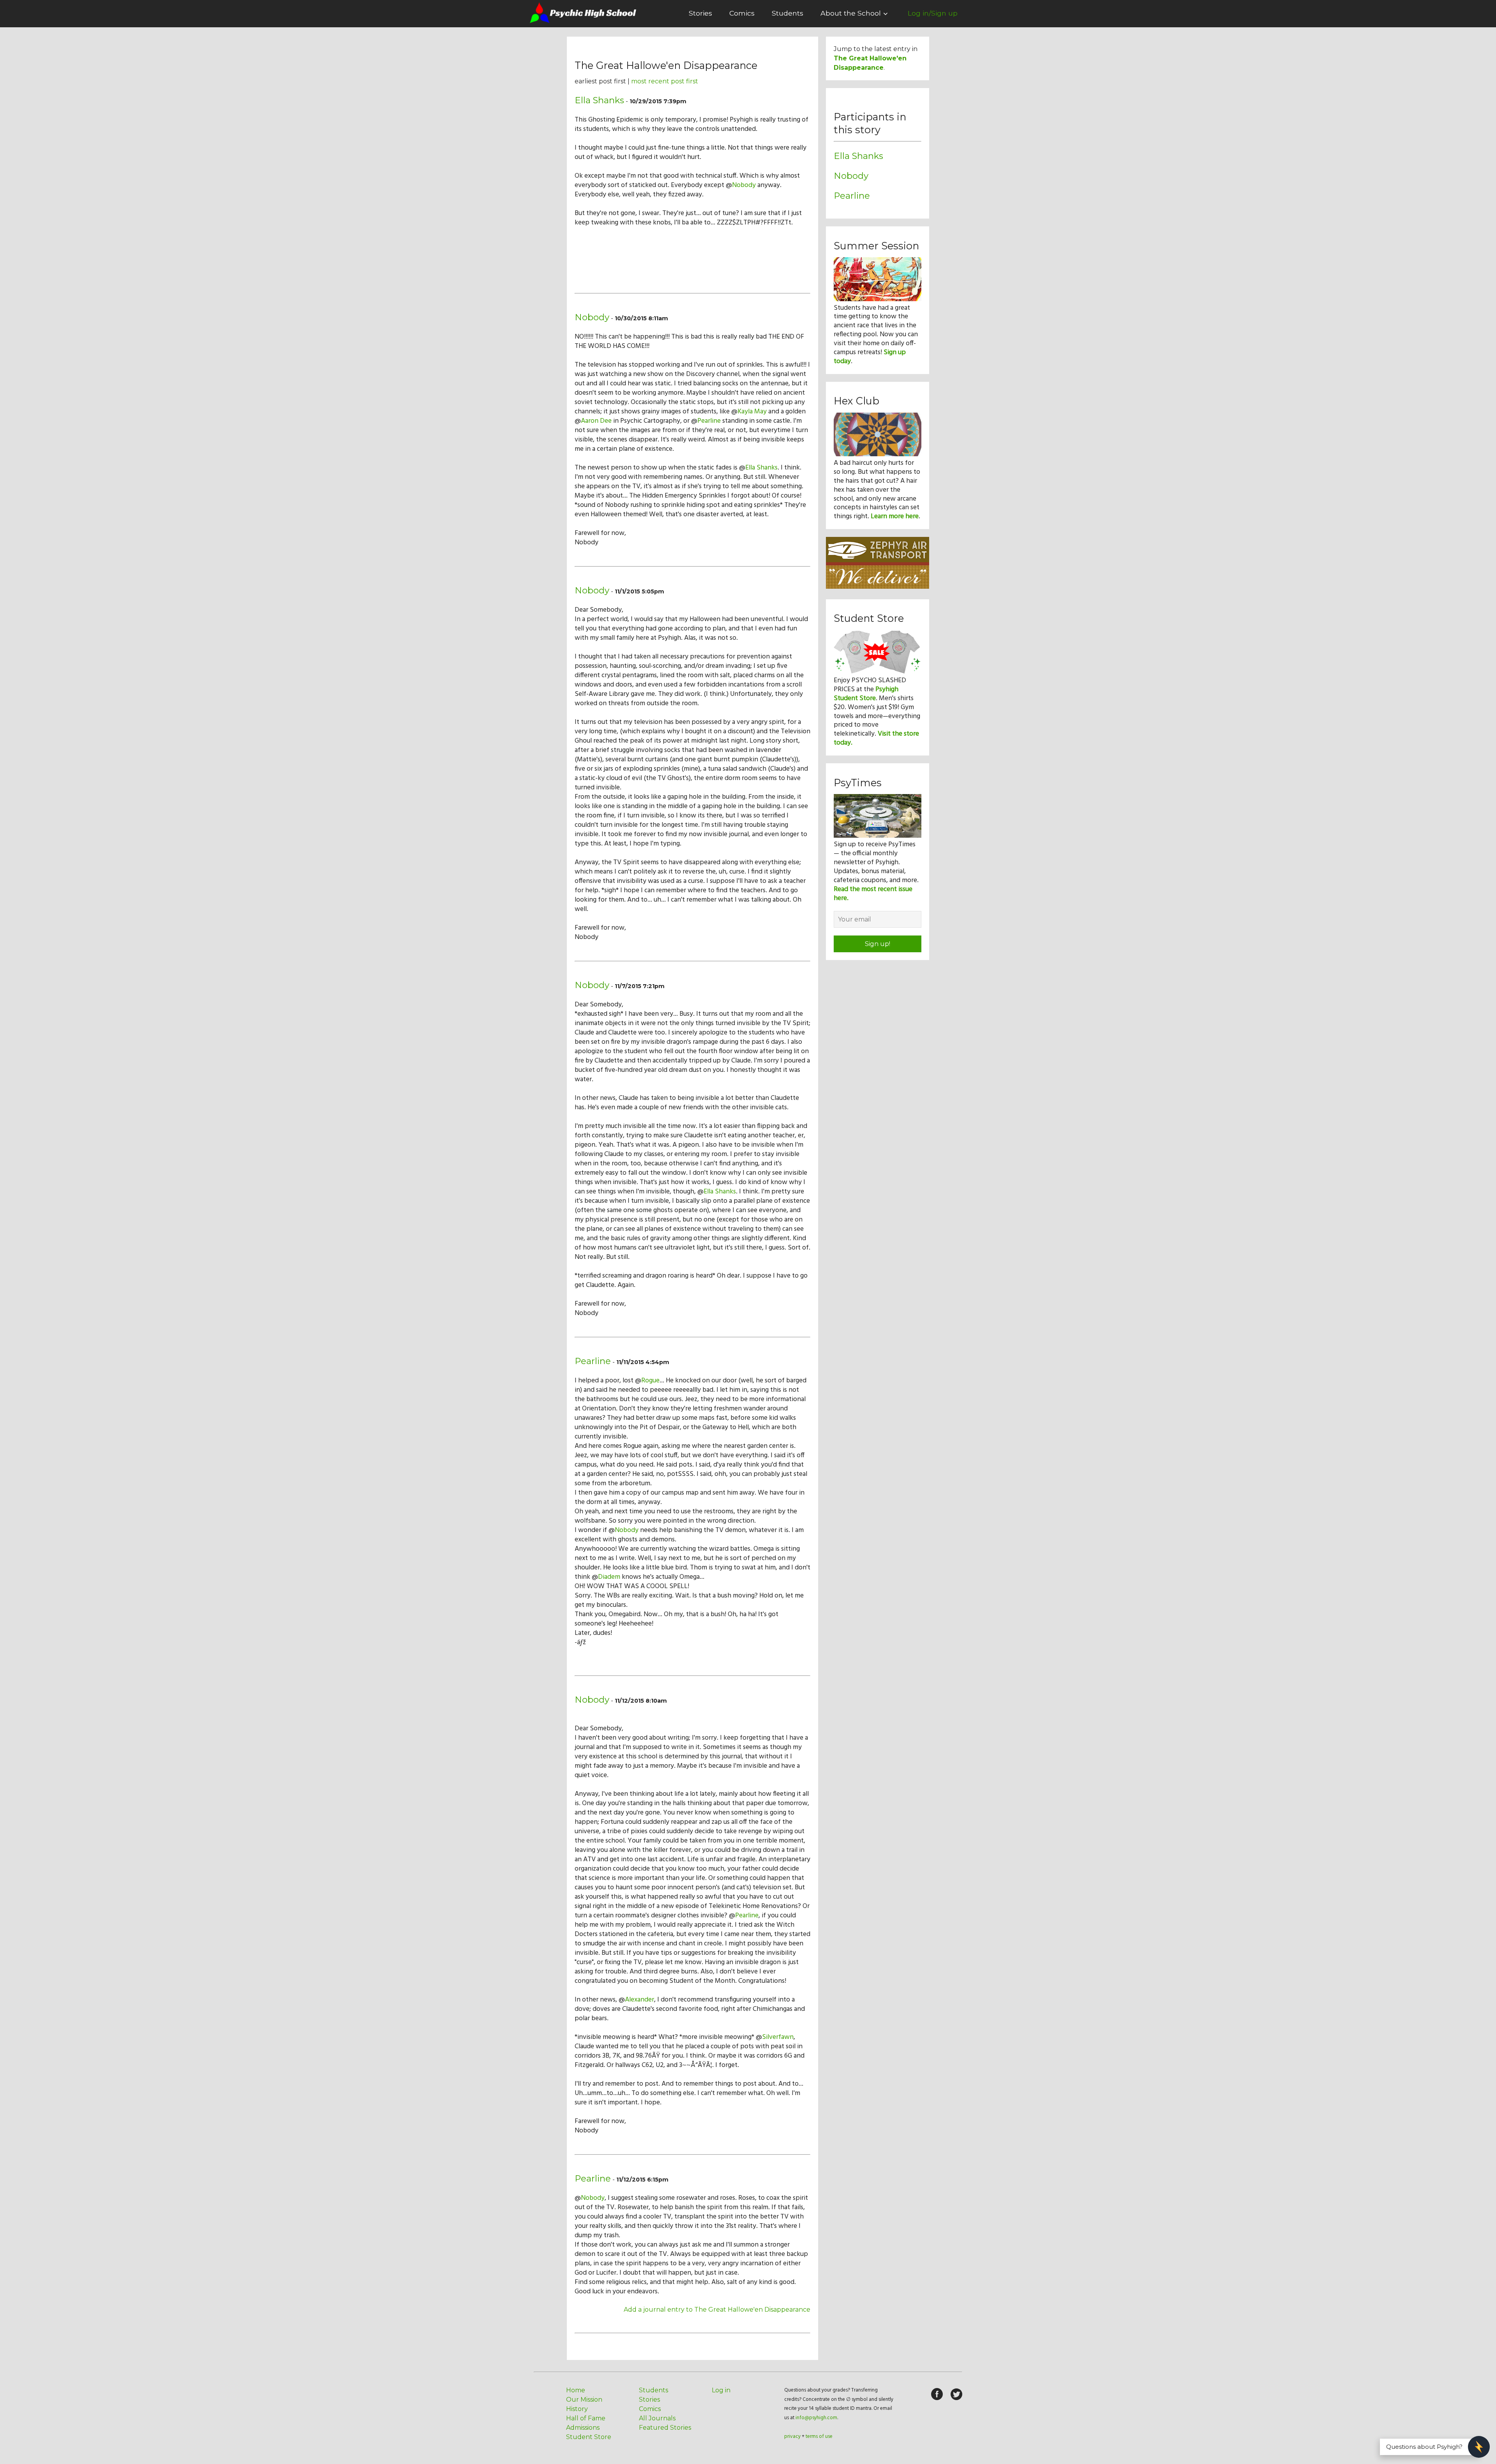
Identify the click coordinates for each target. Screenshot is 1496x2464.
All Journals (657, 2418)
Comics (742, 13)
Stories (700, 13)
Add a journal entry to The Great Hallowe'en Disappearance (717, 2310)
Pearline (709, 421)
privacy (792, 2437)
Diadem (609, 1577)
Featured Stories (665, 2428)
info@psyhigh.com (816, 2418)
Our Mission (584, 2400)
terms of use (819, 2437)
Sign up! (878, 944)
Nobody (744, 185)
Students (788, 13)
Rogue (650, 1381)
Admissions (583, 2428)
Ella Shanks (599, 100)
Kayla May (752, 412)
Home (576, 2390)
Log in (721, 2390)
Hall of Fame (586, 2418)
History (577, 2409)
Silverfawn (778, 2037)
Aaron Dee (596, 421)
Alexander (640, 2000)
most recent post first (665, 81)
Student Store (589, 2437)
